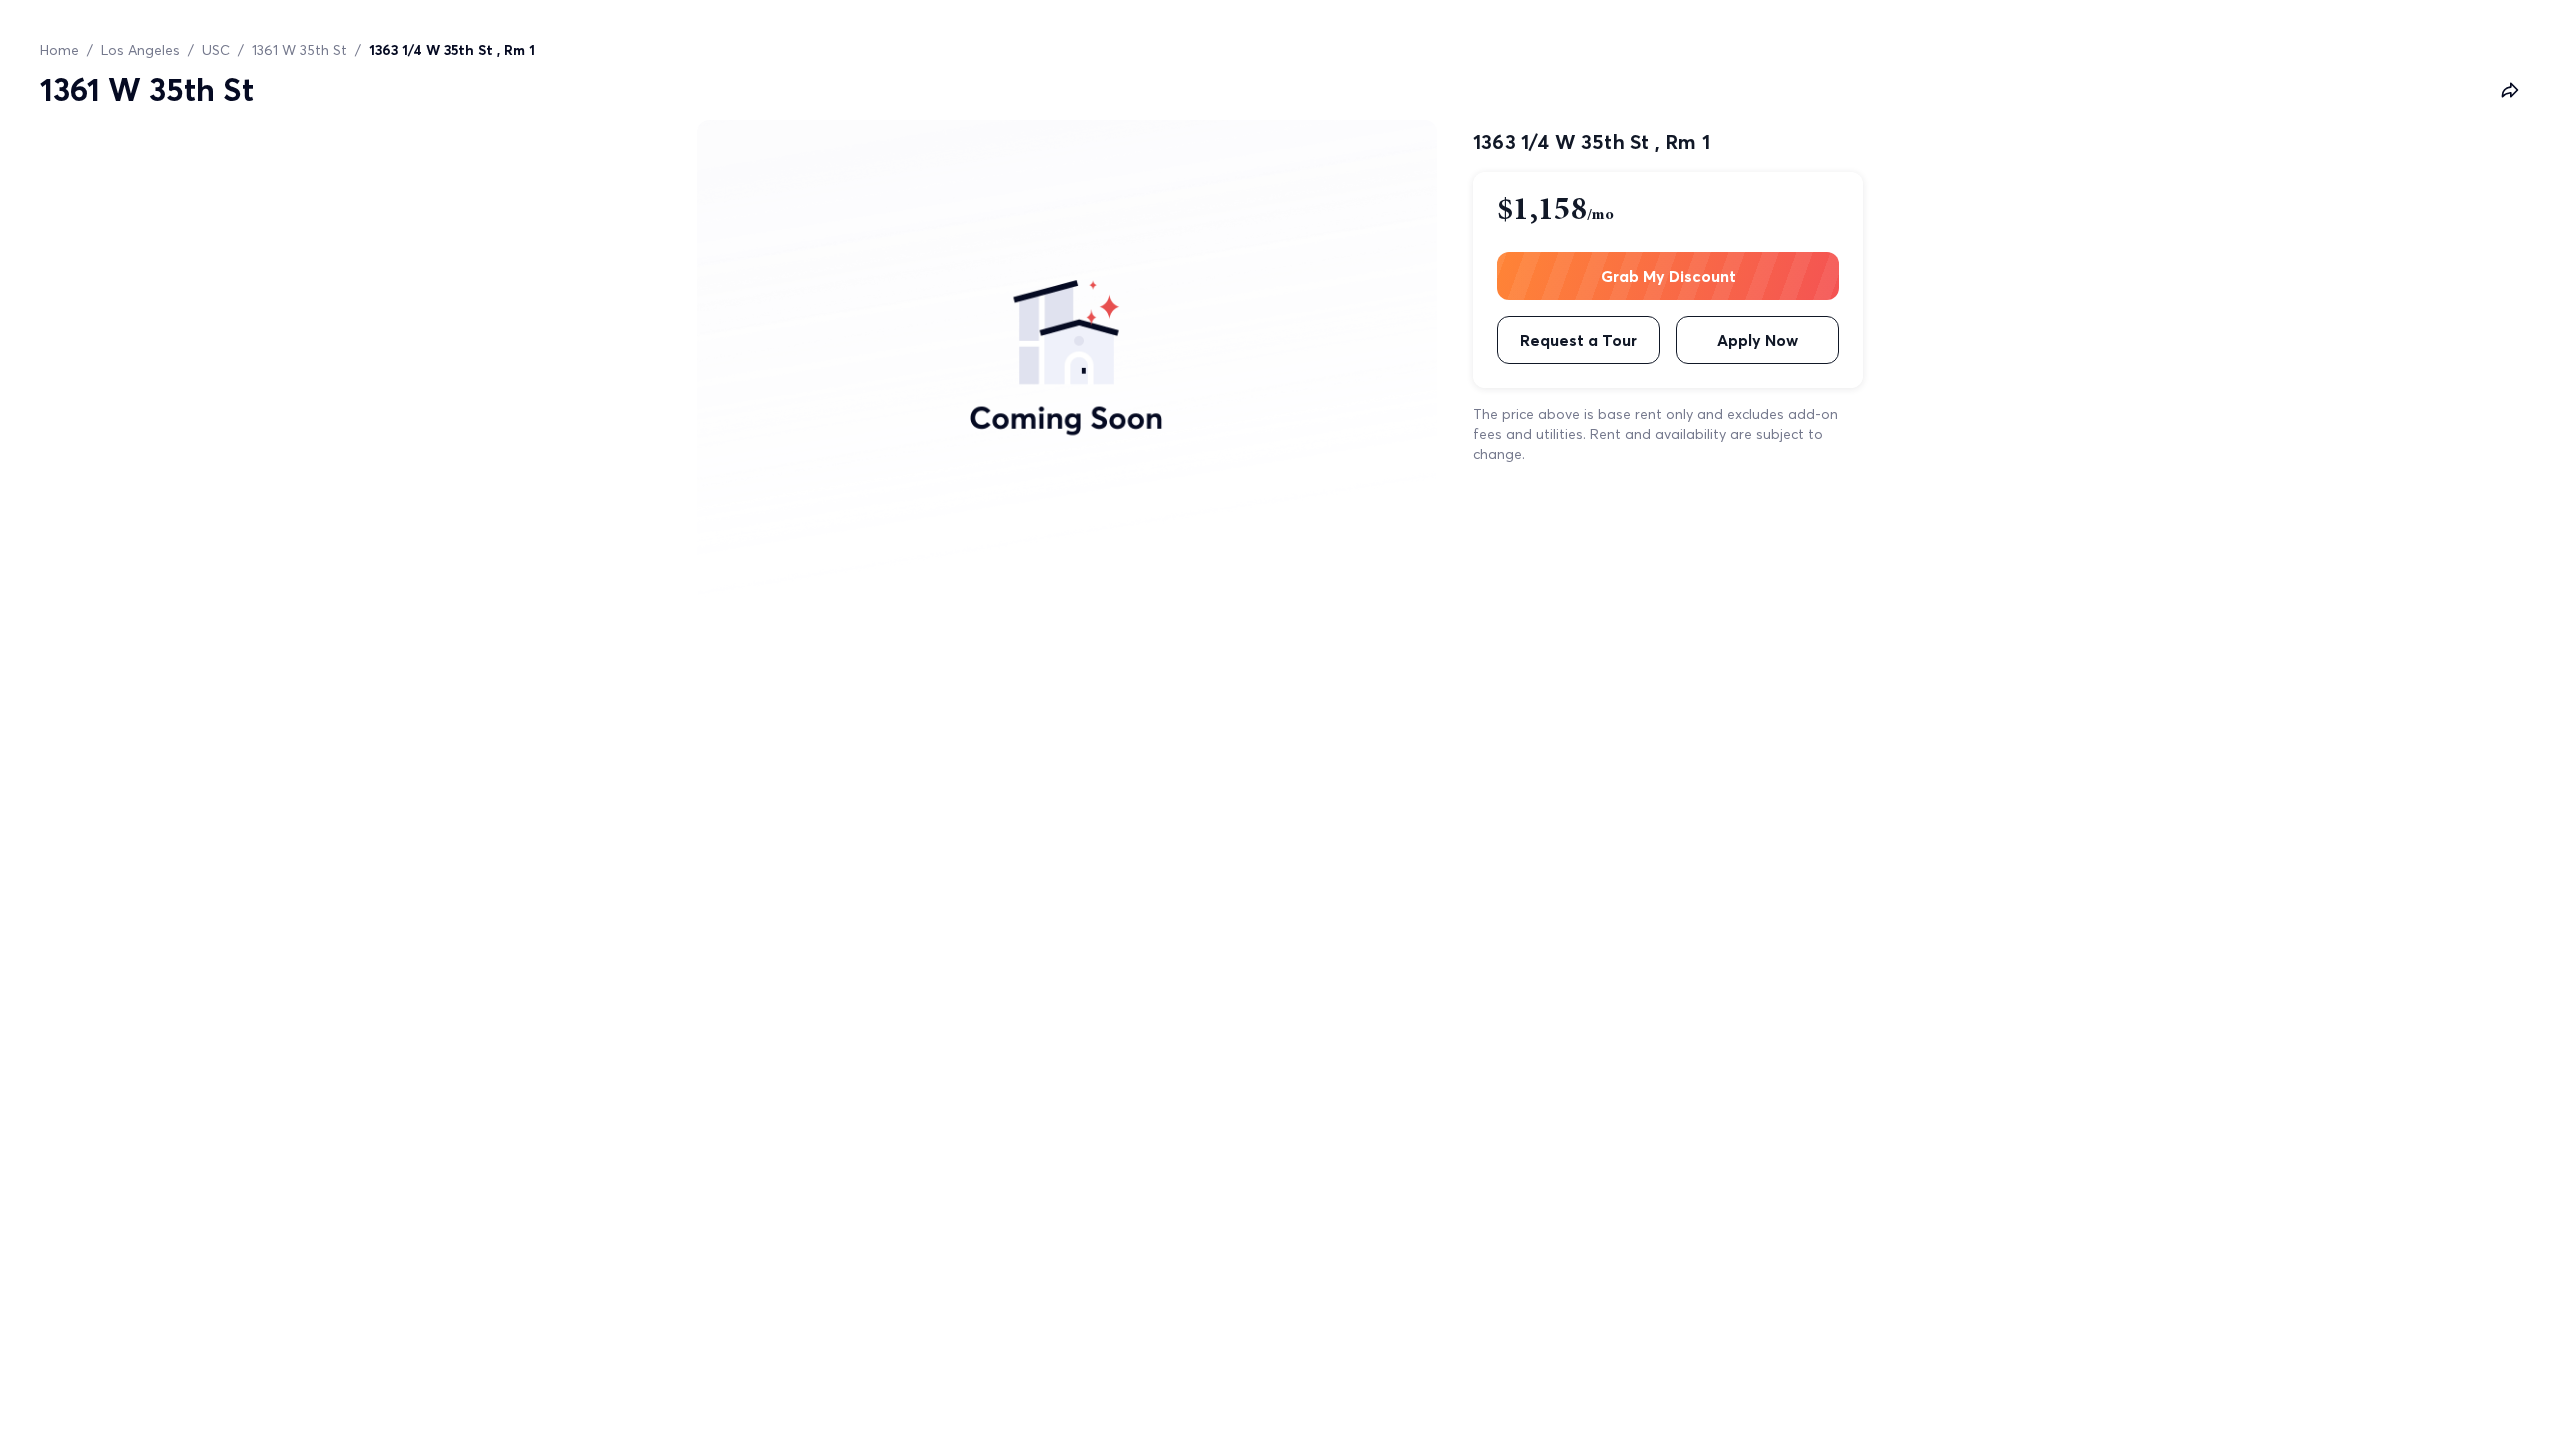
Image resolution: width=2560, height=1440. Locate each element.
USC (216, 50)
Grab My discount (1668, 276)
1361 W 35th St (299, 50)
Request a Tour (1578, 340)
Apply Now (1757, 340)
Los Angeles (140, 50)
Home (59, 50)
